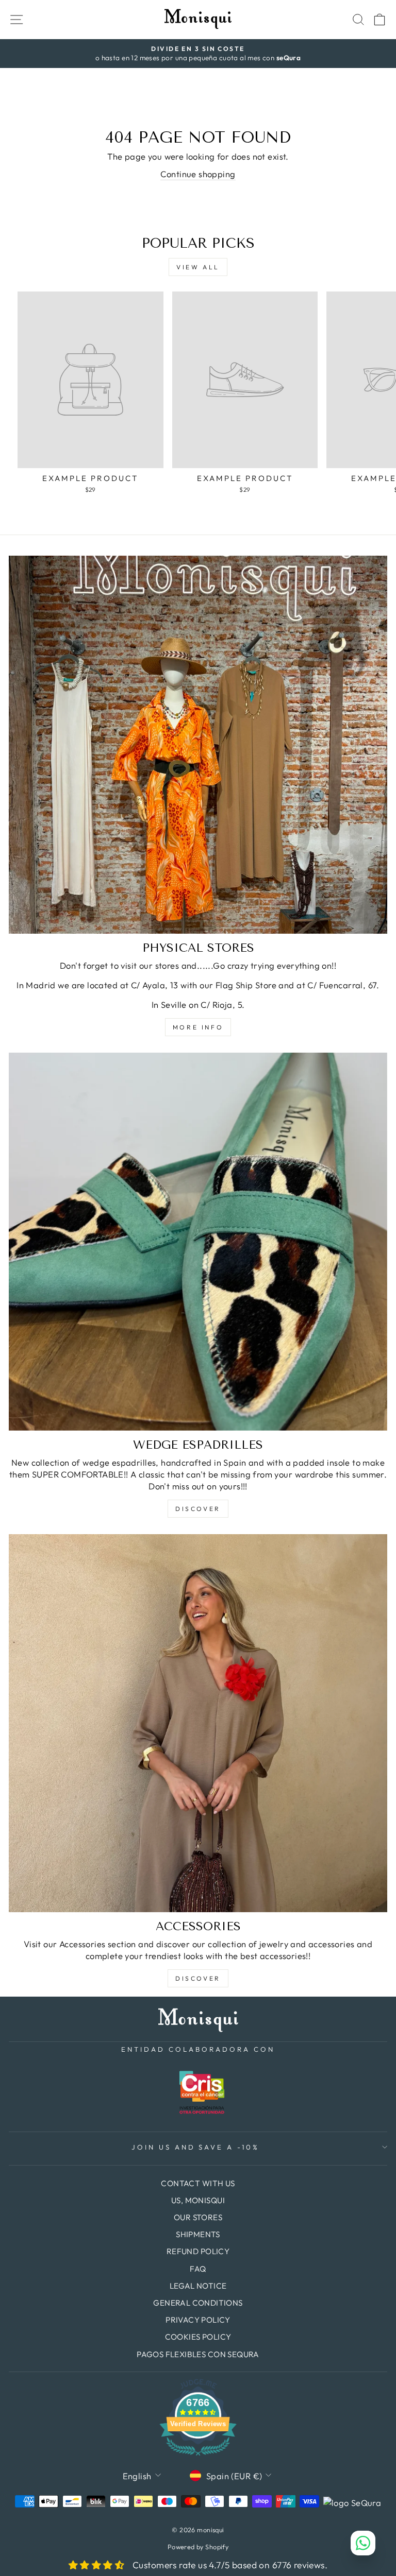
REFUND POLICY (198, 2251)
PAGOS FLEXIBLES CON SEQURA (198, 2354)
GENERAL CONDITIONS (198, 2303)
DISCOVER (198, 1509)
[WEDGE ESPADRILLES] (198, 1242)
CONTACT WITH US (198, 2183)
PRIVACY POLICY (198, 2320)
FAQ (198, 2269)
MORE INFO (198, 1027)
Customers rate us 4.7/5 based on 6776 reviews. (230, 2565)
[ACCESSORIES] (198, 1723)
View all (198, 267)
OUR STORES (198, 2217)
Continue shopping (198, 174)
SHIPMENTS (198, 2234)
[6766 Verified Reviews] (198, 2457)
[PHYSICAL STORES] (198, 745)
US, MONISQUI (198, 2200)
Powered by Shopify (198, 2547)
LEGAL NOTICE (198, 2286)
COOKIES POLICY (198, 2337)
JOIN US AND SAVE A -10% (195, 2147)
